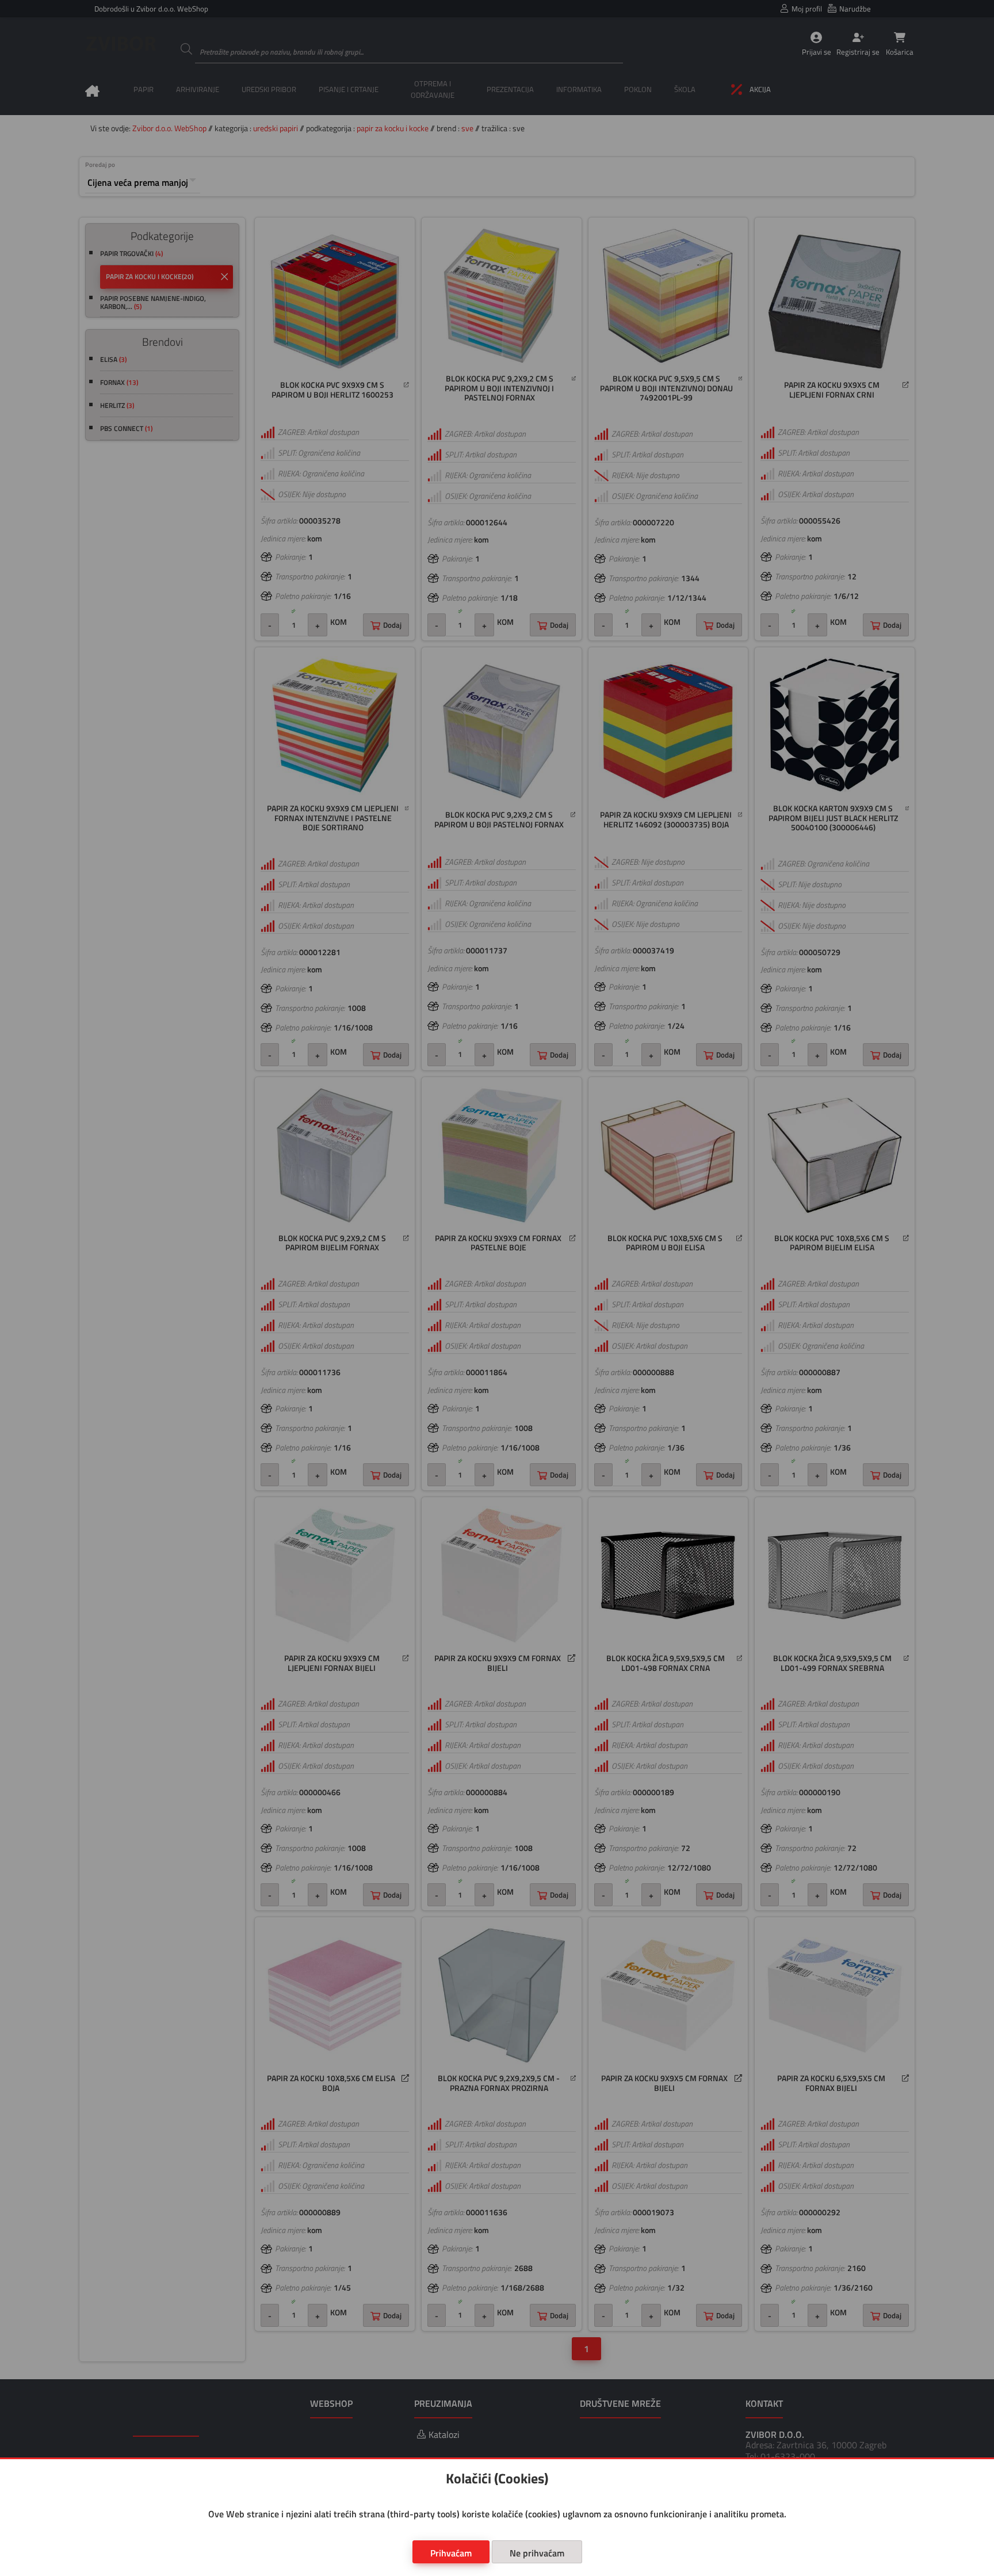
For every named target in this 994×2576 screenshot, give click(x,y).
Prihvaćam (451, 2553)
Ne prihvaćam (537, 2553)
